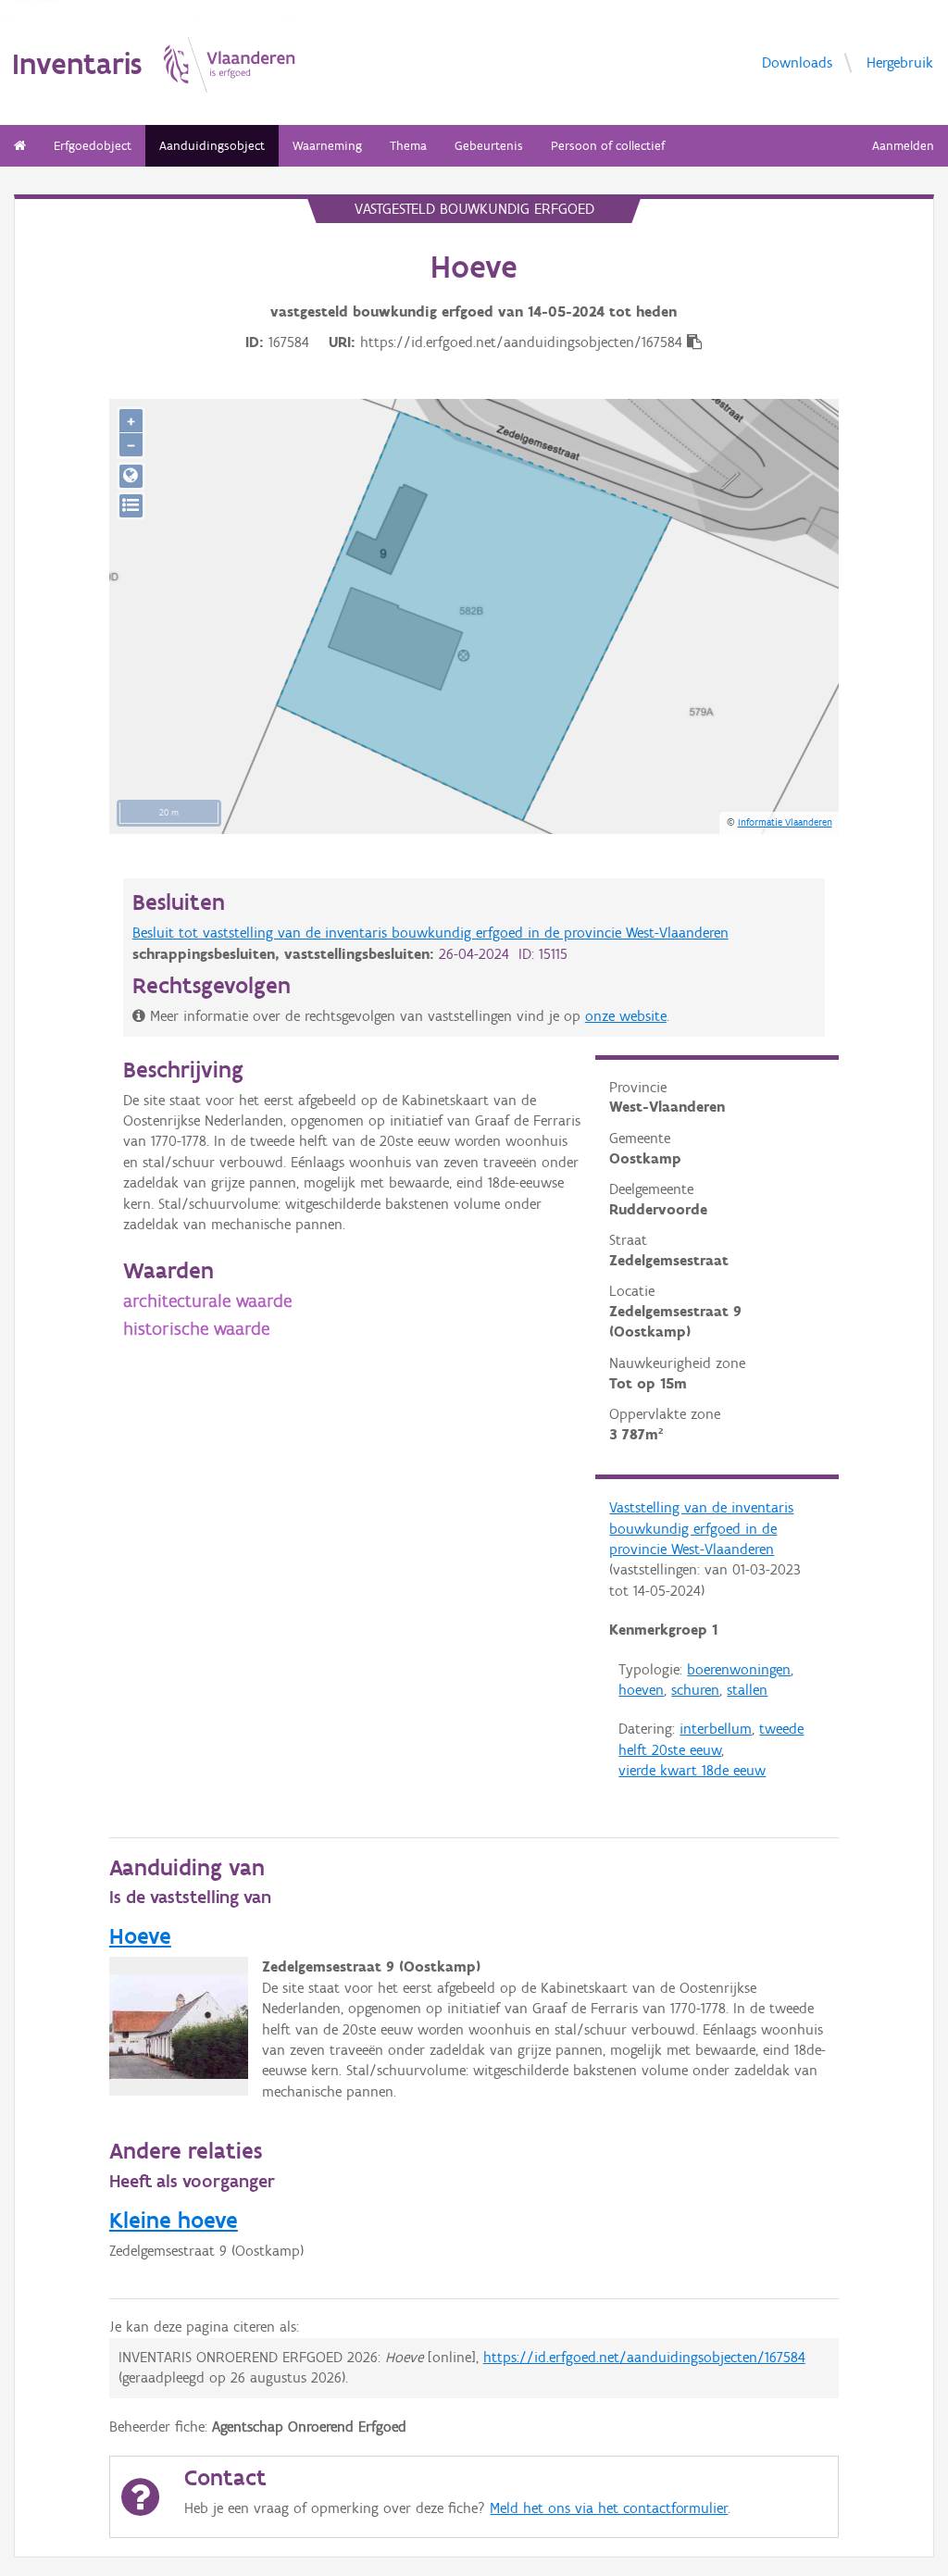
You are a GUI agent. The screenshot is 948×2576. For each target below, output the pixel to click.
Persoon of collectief (608, 146)
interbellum (716, 1729)
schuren (695, 1690)
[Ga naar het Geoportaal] (131, 476)
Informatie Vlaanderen (785, 822)
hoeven (641, 1690)
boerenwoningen (739, 1669)
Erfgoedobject (93, 146)
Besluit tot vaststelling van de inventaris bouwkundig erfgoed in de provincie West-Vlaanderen (430, 933)
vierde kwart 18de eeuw (692, 1770)
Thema (408, 146)
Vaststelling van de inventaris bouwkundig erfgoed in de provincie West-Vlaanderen (701, 1528)
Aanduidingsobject (212, 146)
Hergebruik (900, 62)
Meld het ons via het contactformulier (609, 2508)
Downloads (797, 62)
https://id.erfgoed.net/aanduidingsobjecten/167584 (644, 2357)
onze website (626, 1016)
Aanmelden (903, 146)
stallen (747, 1690)
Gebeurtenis (489, 146)
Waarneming (327, 146)
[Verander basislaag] (131, 506)
